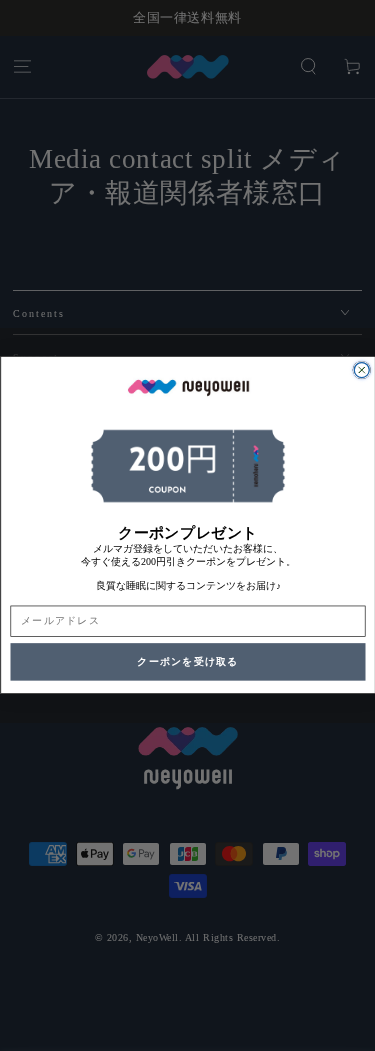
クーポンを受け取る (187, 662)
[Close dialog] (361, 370)
